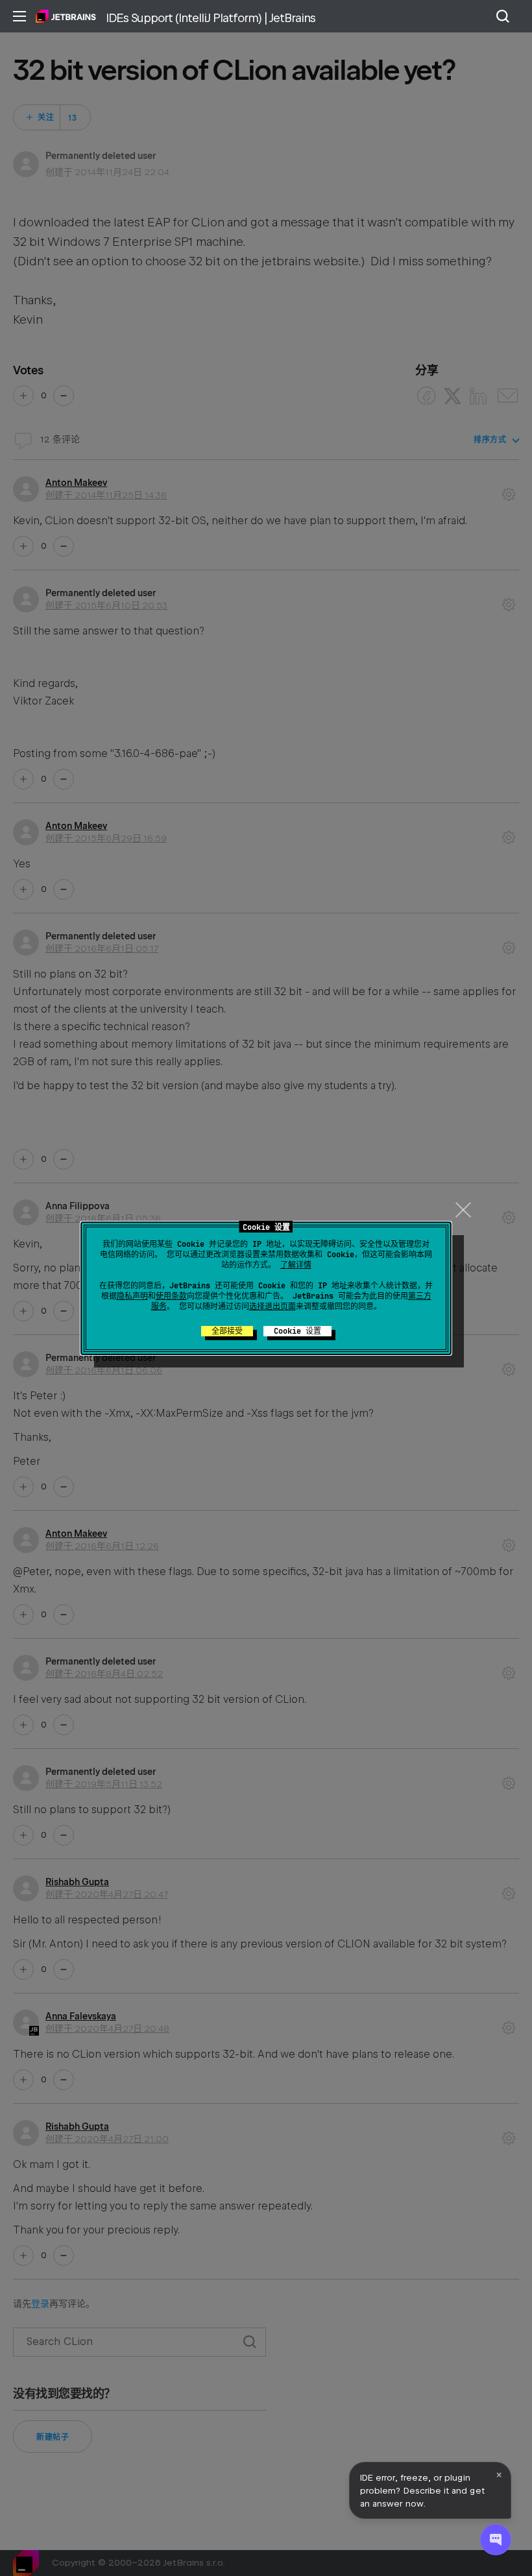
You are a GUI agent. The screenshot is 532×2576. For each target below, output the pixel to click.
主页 (66, 16)
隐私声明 (132, 1296)
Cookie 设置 (297, 1331)
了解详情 (296, 1265)
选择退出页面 (272, 1306)
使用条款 (171, 1296)
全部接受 (227, 1331)
